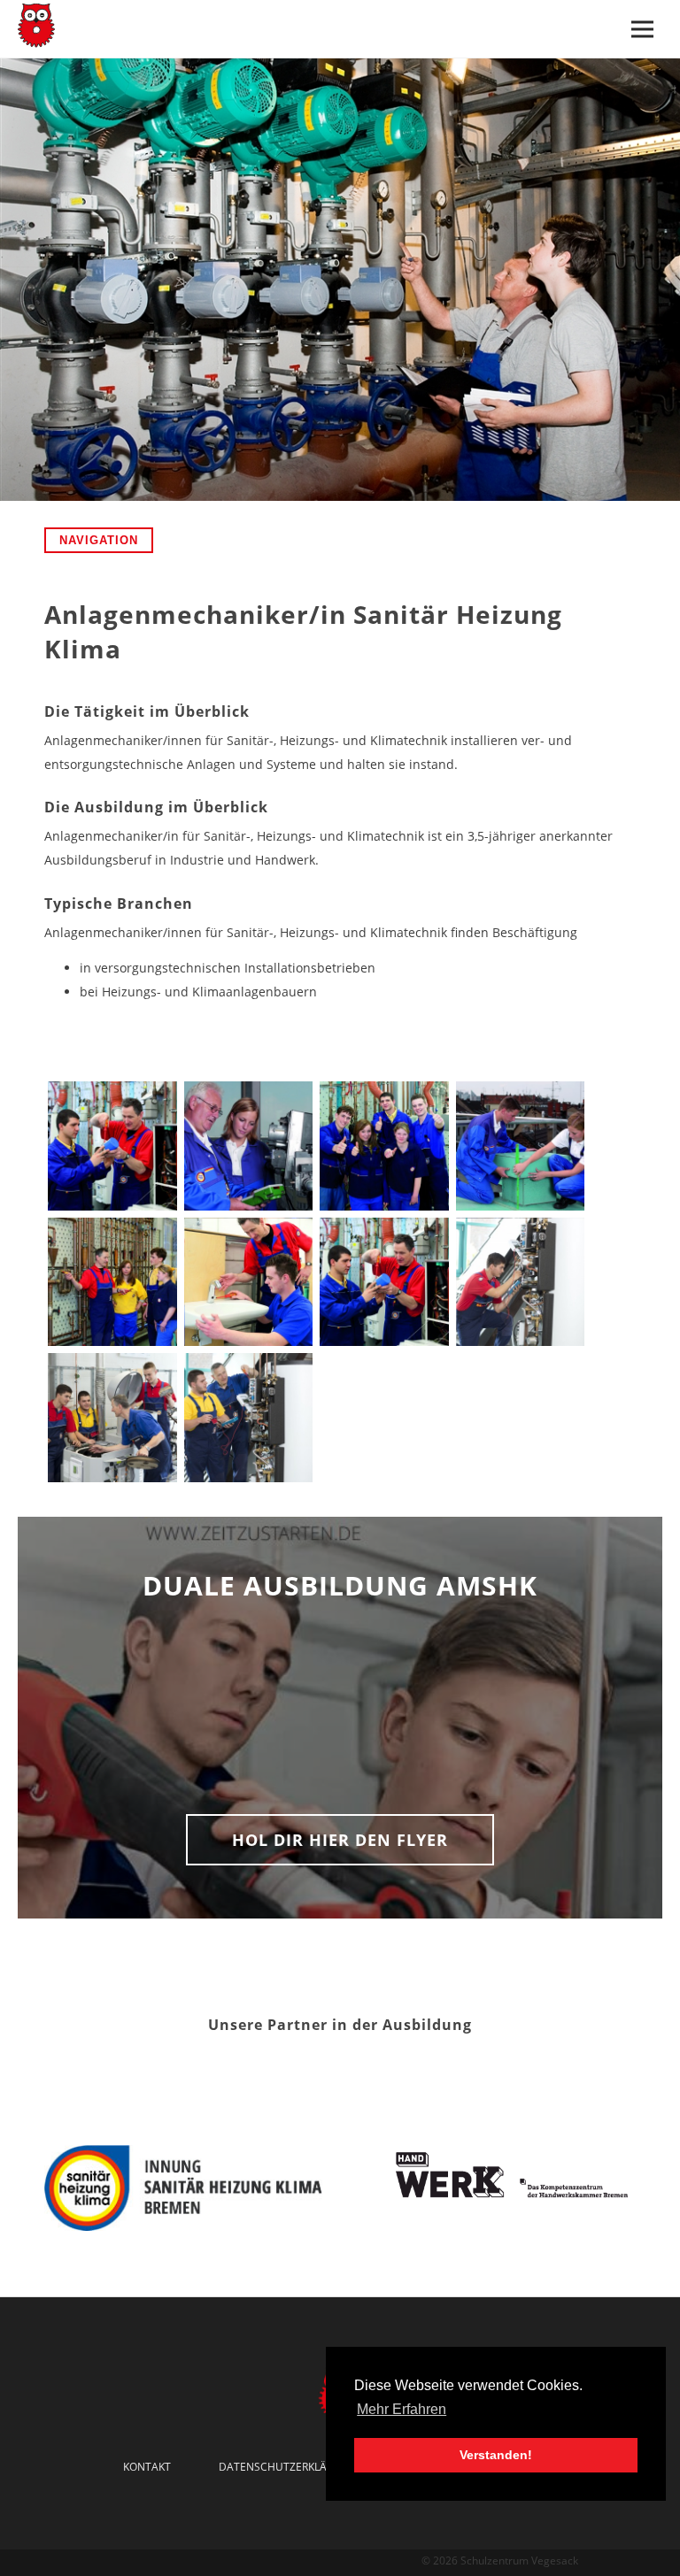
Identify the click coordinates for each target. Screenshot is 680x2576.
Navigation (99, 540)
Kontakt (147, 2467)
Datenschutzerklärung (288, 2467)
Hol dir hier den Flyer (340, 1840)
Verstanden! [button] (496, 2455)
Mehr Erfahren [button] (402, 2409)
